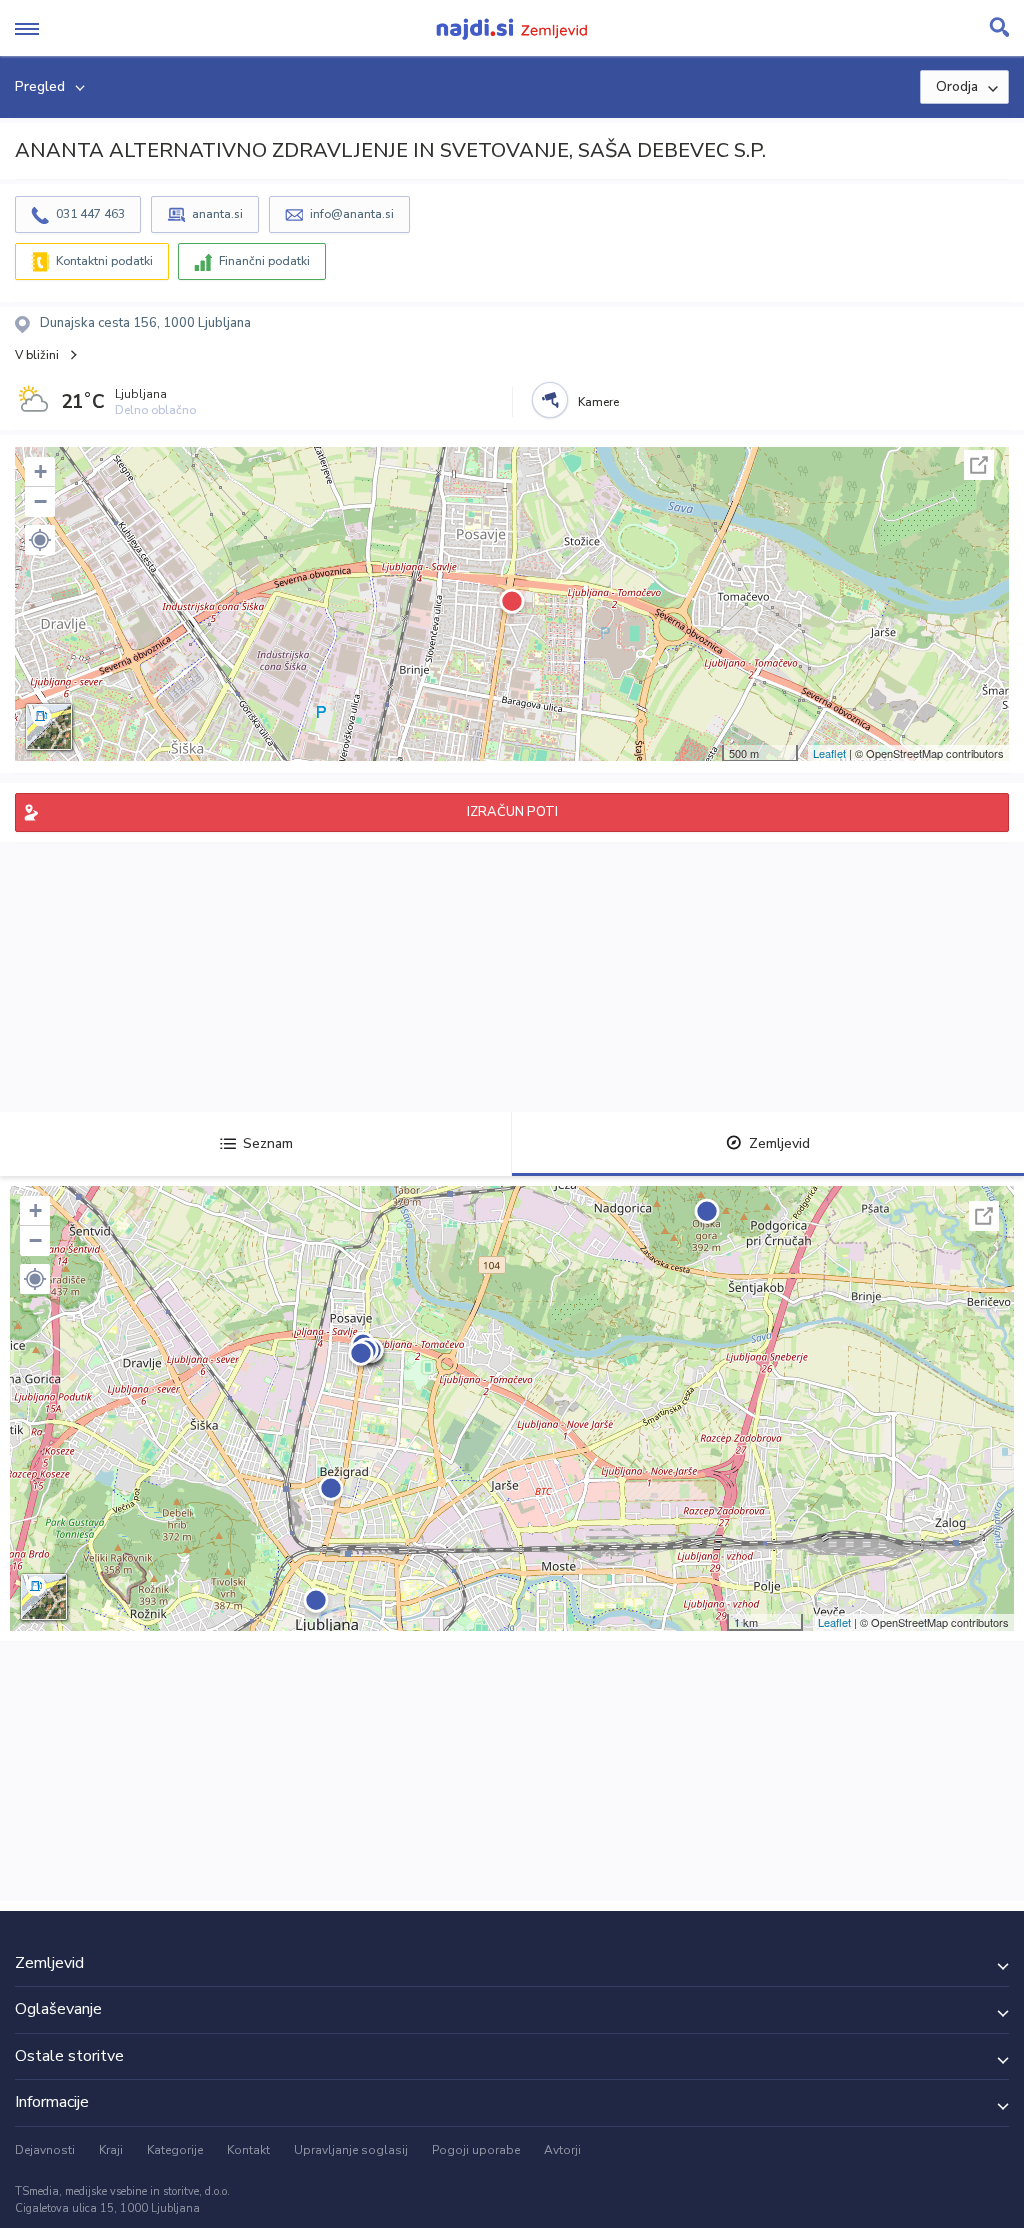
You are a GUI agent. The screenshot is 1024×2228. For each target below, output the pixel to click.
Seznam (268, 1143)
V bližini (37, 355)
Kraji (111, 2150)
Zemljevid (779, 1143)
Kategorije (175, 2150)
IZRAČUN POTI (512, 812)
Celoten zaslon (979, 465)
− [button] (40, 501)
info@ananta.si (352, 214)
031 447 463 (90, 214)
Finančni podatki (264, 261)
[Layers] (49, 727)
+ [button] (40, 471)
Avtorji (562, 2150)
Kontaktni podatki (104, 261)
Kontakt (248, 2150)
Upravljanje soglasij (351, 2150)
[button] (40, 540)
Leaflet (829, 753)
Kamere (598, 402)
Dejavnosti (45, 2150)
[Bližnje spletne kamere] (550, 400)
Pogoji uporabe (476, 2150)
